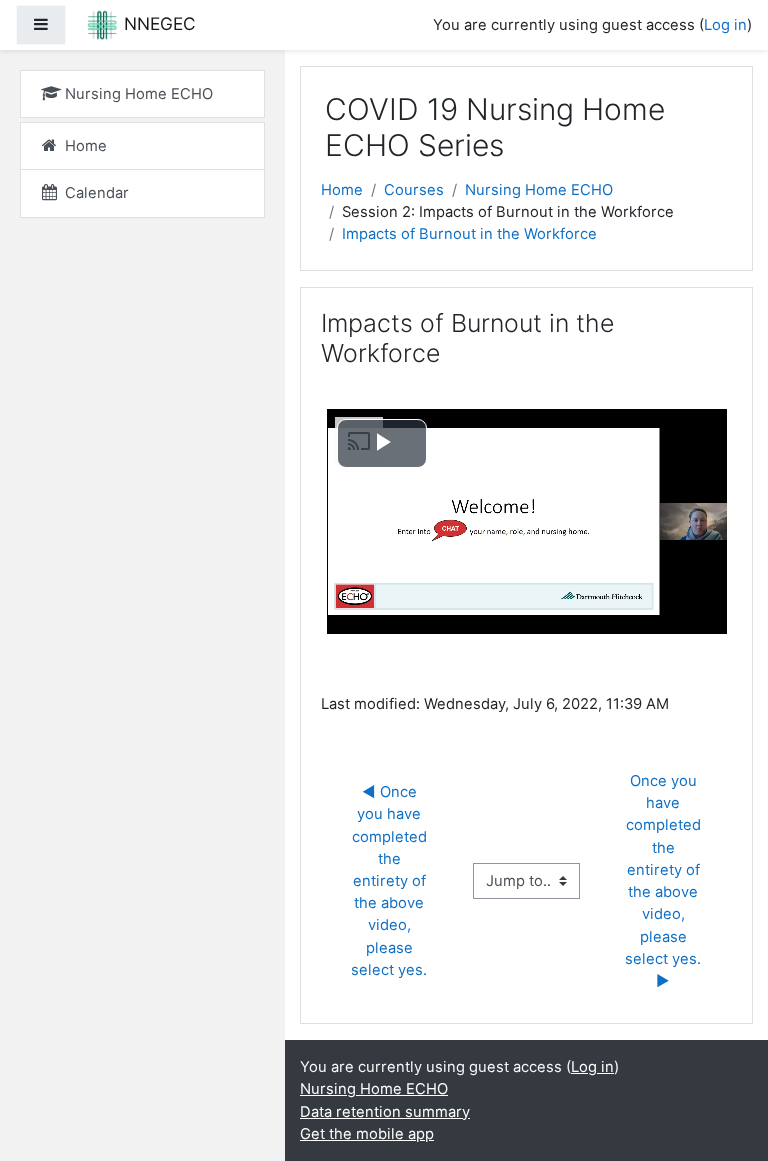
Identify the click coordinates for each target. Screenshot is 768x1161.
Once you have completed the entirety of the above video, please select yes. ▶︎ (665, 881)
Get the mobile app (367, 1134)
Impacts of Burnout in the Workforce (469, 234)
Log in (725, 25)
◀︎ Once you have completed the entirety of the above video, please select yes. (391, 881)
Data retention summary (385, 1112)
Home (342, 190)
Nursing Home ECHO (539, 190)
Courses (414, 190)
